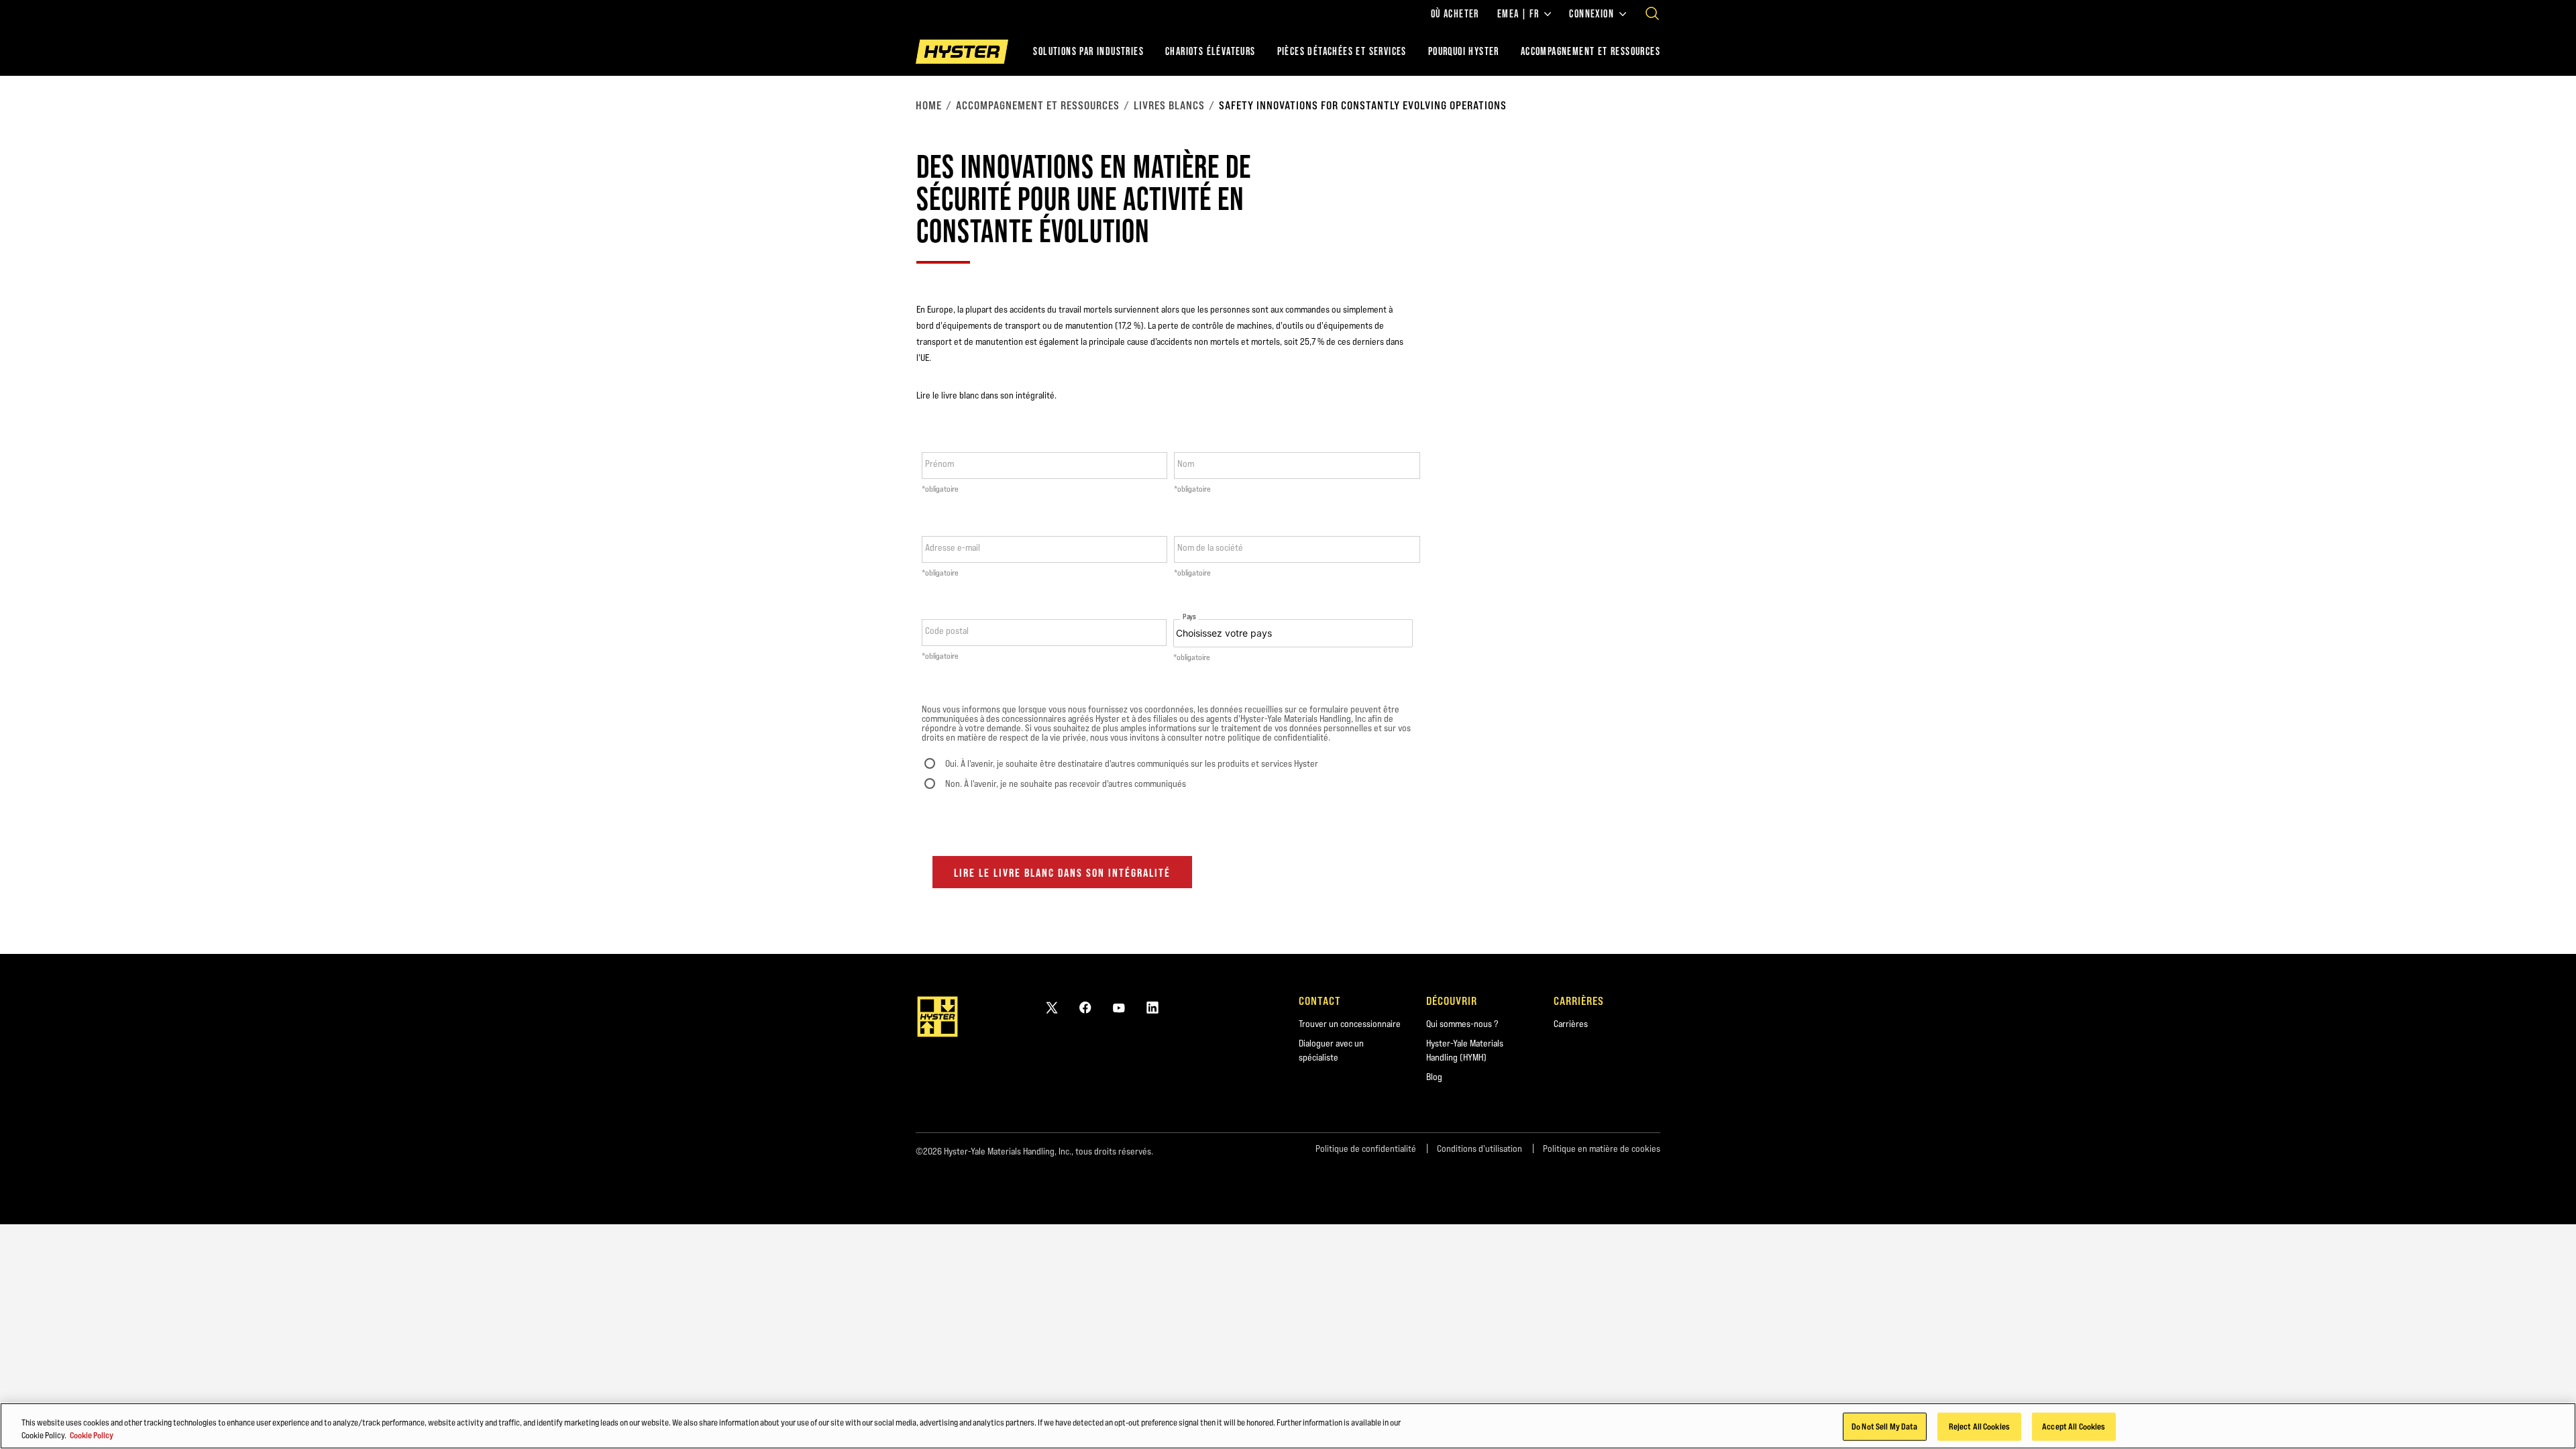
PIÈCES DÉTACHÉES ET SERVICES (1342, 51)
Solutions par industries (1088, 51)
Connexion (1592, 14)
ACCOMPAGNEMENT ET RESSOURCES (1591, 51)
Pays (1189, 617)
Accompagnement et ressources (1038, 105)
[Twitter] (1052, 1007)
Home (929, 105)
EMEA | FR (1518, 14)
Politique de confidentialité (1366, 1148)
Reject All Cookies (1979, 1426)
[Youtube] (1119, 1007)
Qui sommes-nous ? (1462, 1024)
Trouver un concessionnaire (1350, 1024)
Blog (1434, 1077)
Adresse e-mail (953, 547)
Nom (1186, 464)
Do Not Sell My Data (1884, 1426)
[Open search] (1652, 13)
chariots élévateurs (1211, 51)
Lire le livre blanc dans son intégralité (1062, 873)
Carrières (1571, 1024)
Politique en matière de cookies (1602, 1148)
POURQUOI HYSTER (1464, 51)
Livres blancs (1169, 105)
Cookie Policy (92, 1435)
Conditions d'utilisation (1480, 1148)
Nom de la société (1210, 547)
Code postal (947, 631)
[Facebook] (1085, 1007)
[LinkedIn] (1152, 1007)
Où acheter (1455, 14)
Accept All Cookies (2074, 1426)
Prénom (940, 464)
